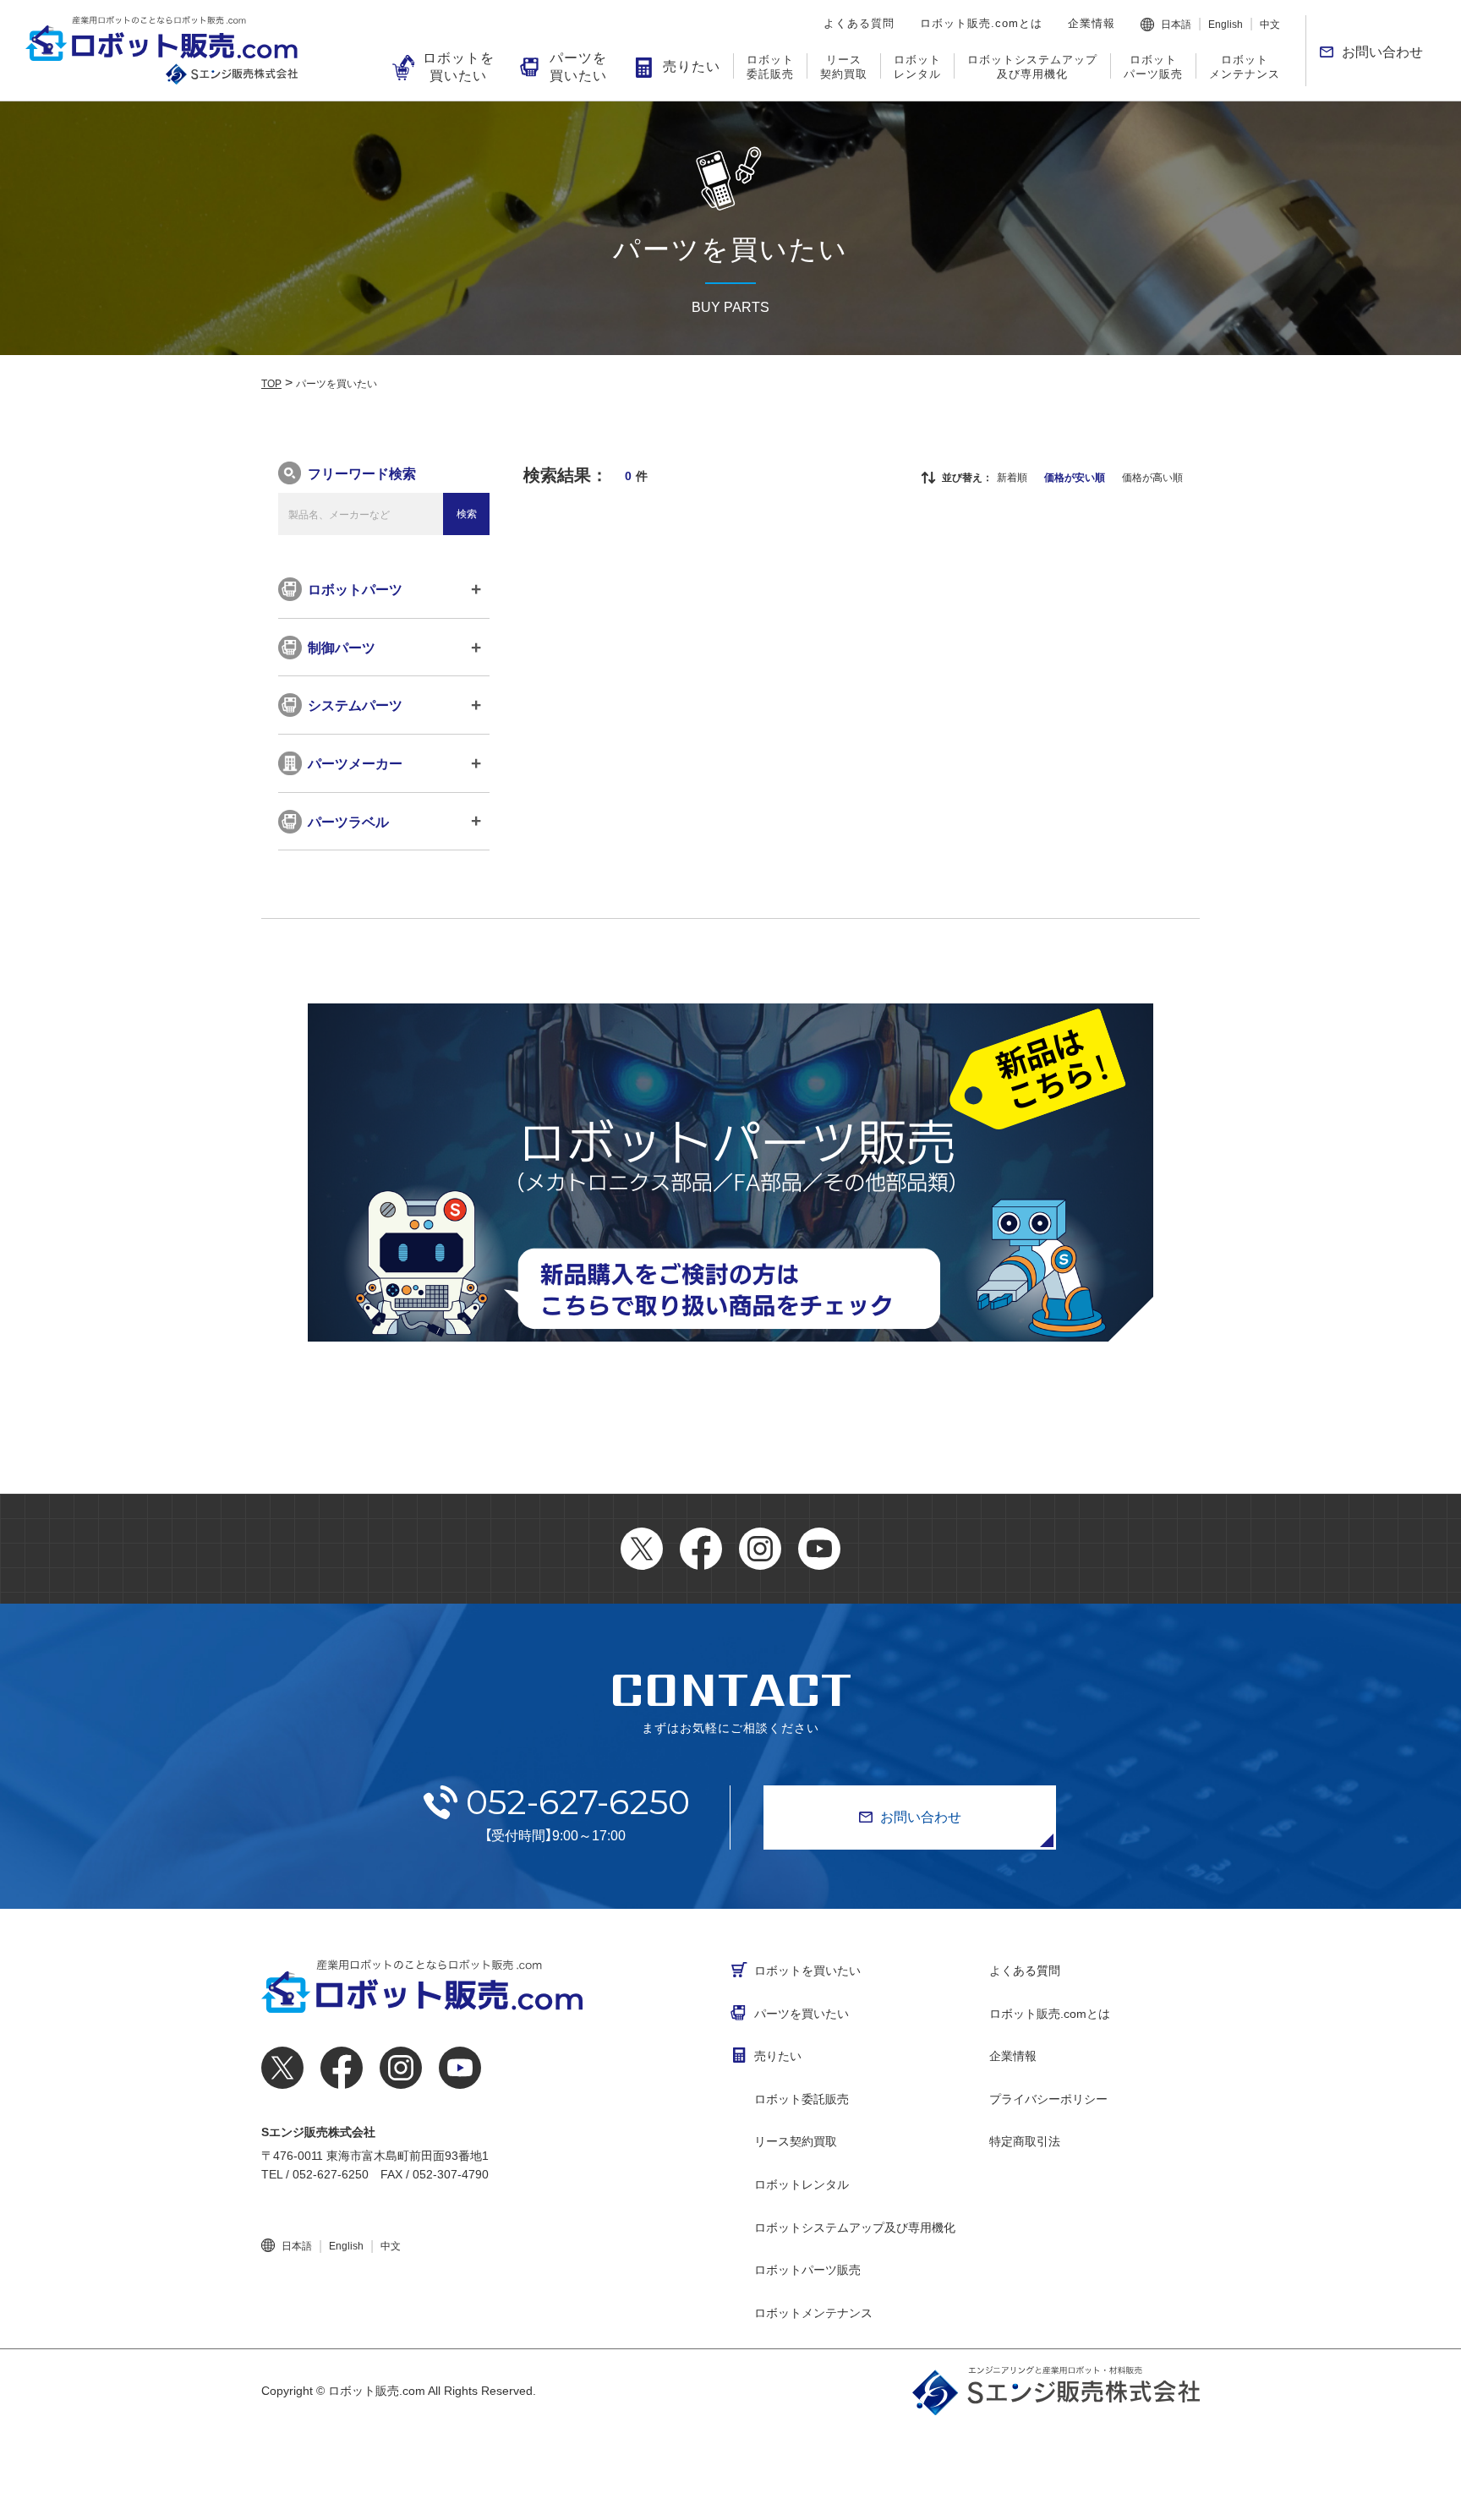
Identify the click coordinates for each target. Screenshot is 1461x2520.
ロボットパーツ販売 (1153, 67)
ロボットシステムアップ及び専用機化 (1032, 67)
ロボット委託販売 (770, 67)
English (1226, 25)
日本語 (1176, 25)
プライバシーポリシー (1048, 2099)
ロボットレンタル (917, 67)
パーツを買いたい (578, 67)
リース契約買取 (844, 67)
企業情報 (1092, 23)
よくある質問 (859, 23)
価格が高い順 (1152, 478)
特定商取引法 (1025, 2141)
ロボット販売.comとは (981, 23)
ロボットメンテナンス (1245, 67)
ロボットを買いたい (459, 67)
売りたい (692, 66)
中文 (1270, 25)
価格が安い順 (1075, 478)
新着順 (1012, 478)
